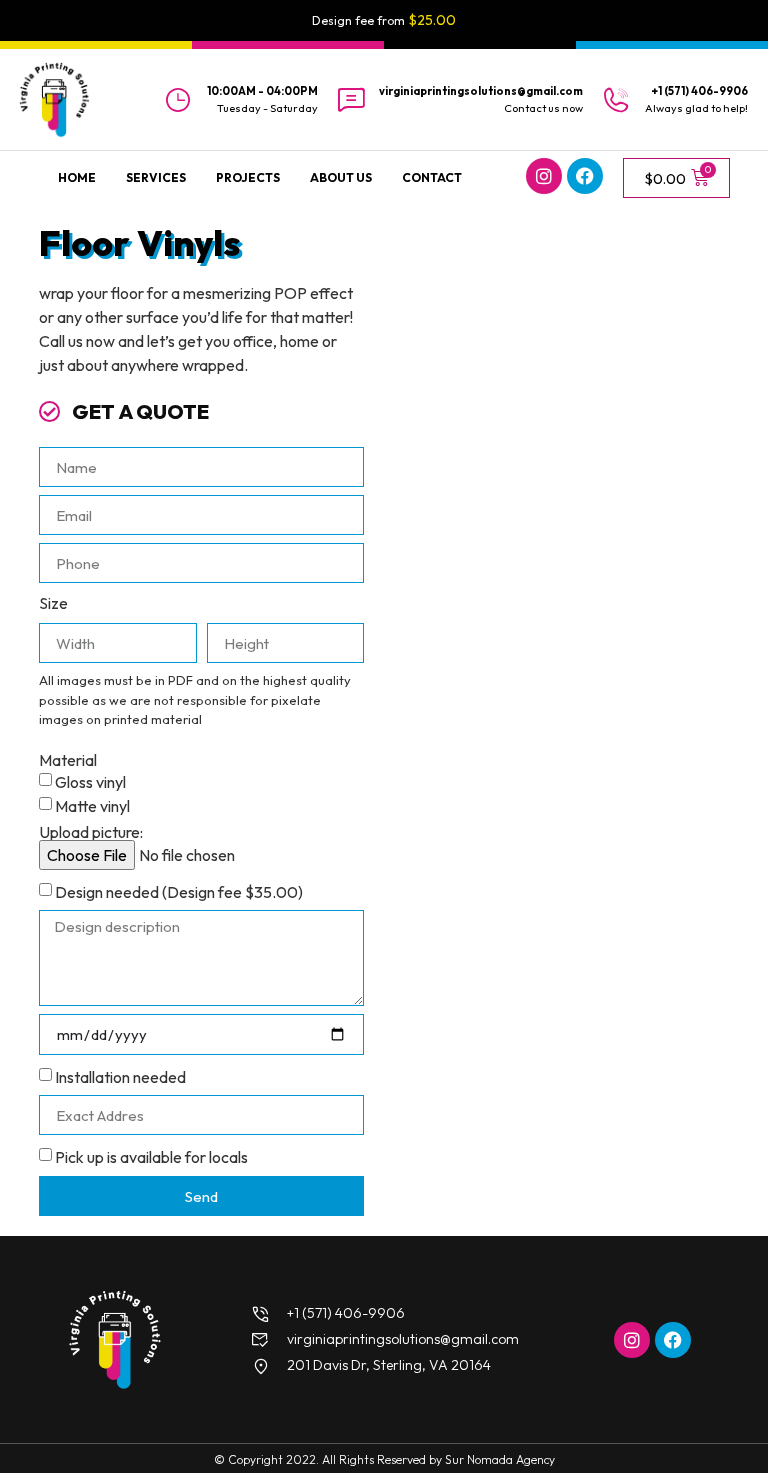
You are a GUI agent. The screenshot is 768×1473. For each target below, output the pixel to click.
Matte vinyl (92, 806)
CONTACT (432, 177)
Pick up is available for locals (151, 1157)
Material (68, 760)
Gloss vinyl (90, 782)
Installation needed (120, 1077)
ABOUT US (341, 177)
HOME (77, 177)
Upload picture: (91, 832)
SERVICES (156, 177)
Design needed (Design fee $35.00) (179, 892)
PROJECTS (248, 177)
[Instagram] (544, 176)
